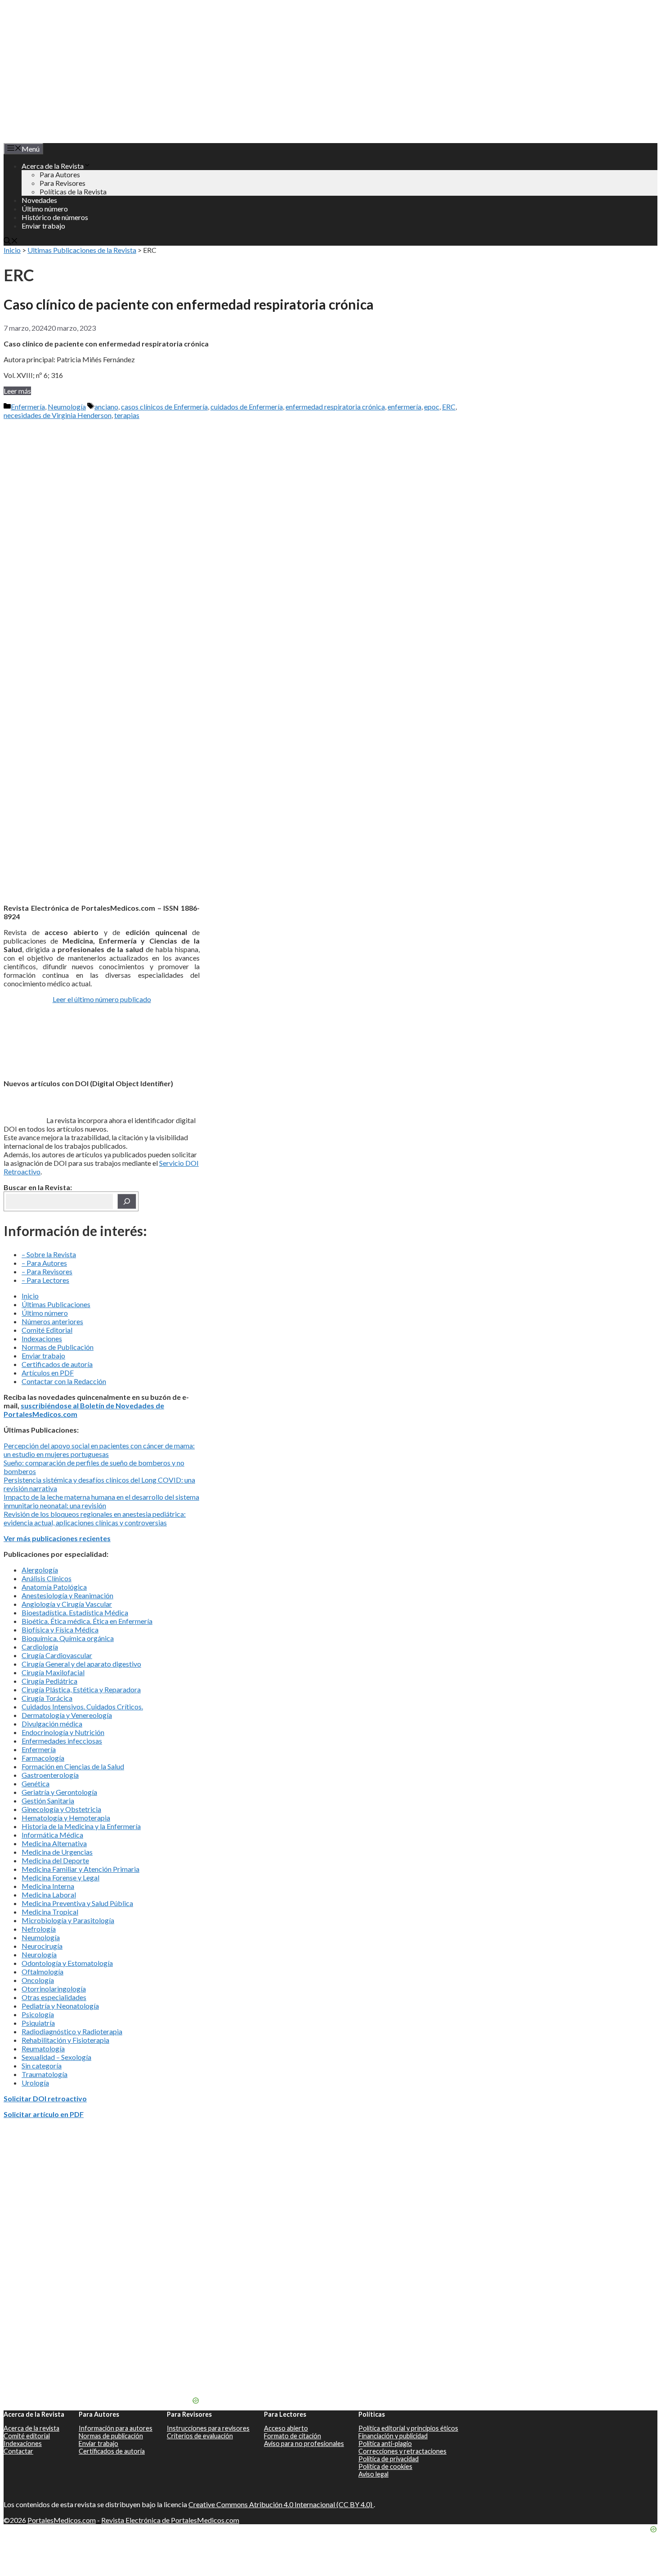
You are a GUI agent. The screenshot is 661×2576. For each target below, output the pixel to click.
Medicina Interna (48, 1886)
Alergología (40, 1570)
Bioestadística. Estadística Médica (75, 1612)
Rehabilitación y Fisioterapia (65, 2040)
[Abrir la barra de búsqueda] (11, 241)
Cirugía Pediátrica (49, 1681)
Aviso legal (373, 2474)
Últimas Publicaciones (56, 1304)
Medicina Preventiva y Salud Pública (77, 1903)
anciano (106, 407)
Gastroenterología (50, 1775)
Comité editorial (27, 2436)
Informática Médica (52, 1835)
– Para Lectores (45, 1280)
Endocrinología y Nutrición (63, 1732)
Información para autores (116, 2428)
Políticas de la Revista (73, 191)
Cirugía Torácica (47, 1698)
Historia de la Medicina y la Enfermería (81, 1826)
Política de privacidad (389, 2459)
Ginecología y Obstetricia (61, 1809)
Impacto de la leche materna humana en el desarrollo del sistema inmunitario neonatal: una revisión (101, 1501)
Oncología (38, 1980)
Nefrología (39, 1929)
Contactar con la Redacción (64, 1381)
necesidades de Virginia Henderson (58, 415)
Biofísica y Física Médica (60, 1630)
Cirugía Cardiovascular (57, 1655)
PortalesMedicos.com (62, 2520)
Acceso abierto (286, 2428)
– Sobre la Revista (49, 1254)
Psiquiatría (38, 2023)
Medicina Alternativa (54, 1843)
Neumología (67, 407)
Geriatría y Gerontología (59, 1792)
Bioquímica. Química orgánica (68, 1638)
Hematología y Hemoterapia (66, 1818)
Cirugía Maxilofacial (53, 1672)
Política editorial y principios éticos (408, 2428)
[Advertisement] (102, 480)
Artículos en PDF (48, 1373)
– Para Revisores (47, 1271)
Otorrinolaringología (54, 1989)
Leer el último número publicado (102, 999)
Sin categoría (42, 2066)
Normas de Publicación (58, 1347)
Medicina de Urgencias (57, 1852)
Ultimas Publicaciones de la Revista (82, 250)
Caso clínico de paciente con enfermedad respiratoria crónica (189, 304)
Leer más (17, 391)
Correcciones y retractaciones (402, 2451)
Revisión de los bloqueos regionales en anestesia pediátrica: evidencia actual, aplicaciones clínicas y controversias (95, 1518)
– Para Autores (44, 1263)
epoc (432, 407)
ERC (449, 407)
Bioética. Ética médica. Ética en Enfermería (87, 1621)
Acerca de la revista (31, 2428)
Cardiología (40, 1647)
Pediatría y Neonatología (60, 2006)
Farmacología (43, 1758)
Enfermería (28, 407)
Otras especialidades (54, 1997)
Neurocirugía (42, 1946)
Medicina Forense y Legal (60, 1877)
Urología (35, 2083)
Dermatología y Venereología (67, 1715)
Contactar (18, 2451)
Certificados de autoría (57, 1364)
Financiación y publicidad (393, 2436)
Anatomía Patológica (54, 1587)
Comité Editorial (47, 1330)
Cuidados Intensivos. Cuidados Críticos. (82, 1706)
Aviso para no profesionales (304, 2443)
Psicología (38, 2014)
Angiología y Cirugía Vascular (67, 1604)
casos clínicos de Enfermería (164, 407)
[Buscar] (127, 1201)
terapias (127, 415)
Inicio (12, 250)
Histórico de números (55, 217)
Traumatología (45, 2074)
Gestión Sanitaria (48, 1801)
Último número (45, 209)
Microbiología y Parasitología (68, 1920)
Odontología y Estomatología (67, 1963)
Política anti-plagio (385, 2443)
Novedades (39, 200)
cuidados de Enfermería (247, 407)
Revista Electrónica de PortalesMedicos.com (170, 2520)
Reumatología (43, 2048)
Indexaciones (42, 1338)
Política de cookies (385, 2466)
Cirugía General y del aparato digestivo (81, 1664)
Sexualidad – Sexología (56, 2057)
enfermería (404, 407)
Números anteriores (52, 1321)
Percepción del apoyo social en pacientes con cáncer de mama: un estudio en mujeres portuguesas (99, 1450)
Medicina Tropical (50, 1912)
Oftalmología (42, 1971)
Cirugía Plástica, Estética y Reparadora (81, 1689)
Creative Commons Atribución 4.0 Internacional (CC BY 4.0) (281, 2504)
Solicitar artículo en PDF (44, 2114)
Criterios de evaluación (200, 2436)
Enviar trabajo (43, 226)
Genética (36, 1783)
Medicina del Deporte (55, 1860)
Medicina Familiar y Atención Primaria (80, 1869)
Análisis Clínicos (47, 1578)
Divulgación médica (52, 1724)
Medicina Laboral (49, 1895)
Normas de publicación (111, 2436)
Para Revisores (63, 183)
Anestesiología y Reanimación (67, 1595)
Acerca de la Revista (53, 166)
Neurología (39, 1954)
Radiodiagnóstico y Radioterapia (72, 2031)
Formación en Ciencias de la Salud (73, 1766)
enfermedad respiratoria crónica (335, 407)
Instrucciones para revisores (208, 2428)
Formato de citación (293, 2436)
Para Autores (60, 174)
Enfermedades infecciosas (62, 1741)
